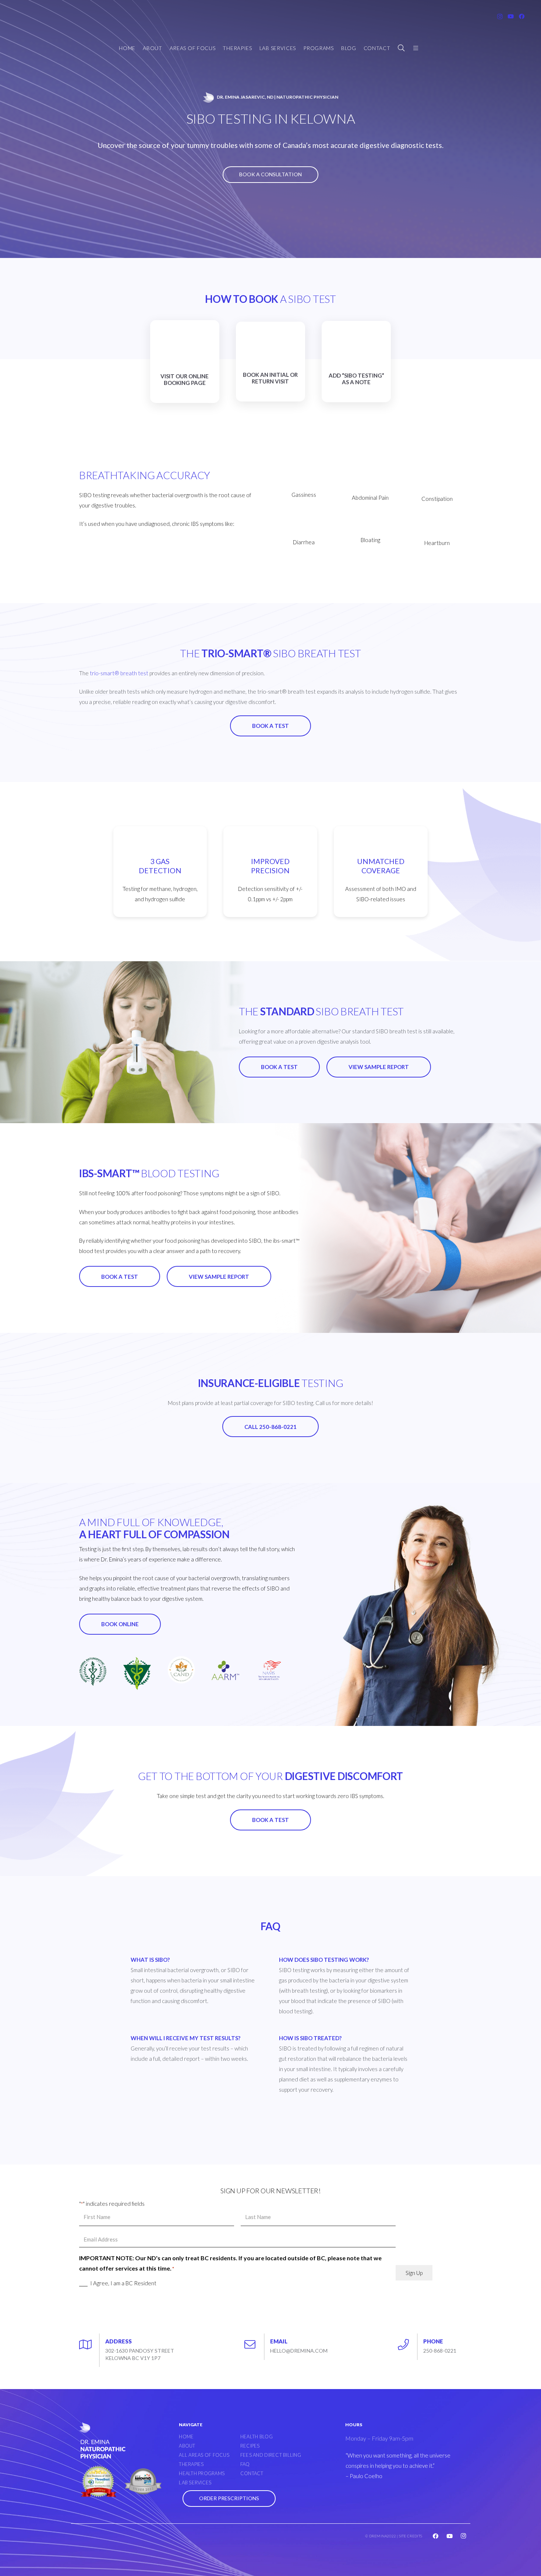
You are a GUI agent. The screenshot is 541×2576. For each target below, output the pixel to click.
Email (279, 2341)
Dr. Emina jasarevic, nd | (277, 97)
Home (186, 2437)
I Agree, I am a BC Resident (123, 2283)
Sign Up (414, 2273)
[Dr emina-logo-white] (102, 2440)
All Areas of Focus (204, 2455)
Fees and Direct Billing (271, 2455)
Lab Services (195, 2483)
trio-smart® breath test (119, 673)
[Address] (89, 2342)
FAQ (245, 2464)
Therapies (191, 2464)
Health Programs (202, 2473)
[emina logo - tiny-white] (208, 97)
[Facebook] (522, 17)
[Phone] (407, 2342)
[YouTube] (511, 17)
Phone (433, 2341)
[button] (402, 48)
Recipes (250, 2446)
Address (119, 2341)
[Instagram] (500, 17)
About (187, 2446)
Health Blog (257, 2437)
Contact (252, 2473)
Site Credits (411, 2536)
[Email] (254, 2342)
